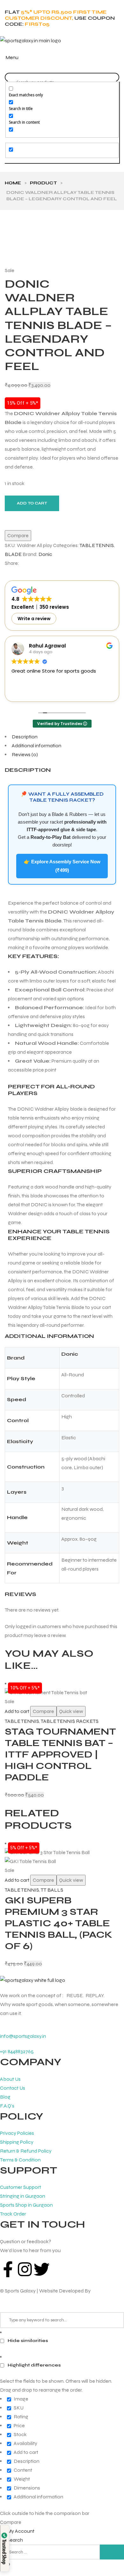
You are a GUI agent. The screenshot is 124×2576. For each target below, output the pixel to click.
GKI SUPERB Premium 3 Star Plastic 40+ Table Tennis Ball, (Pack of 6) (59, 1923)
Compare (43, 1711)
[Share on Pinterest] (48, 563)
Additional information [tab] (37, 746)
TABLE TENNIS (97, 545)
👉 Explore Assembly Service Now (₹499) (62, 866)
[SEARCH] (112, 2552)
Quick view (71, 1711)
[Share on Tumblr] (42, 563)
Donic (45, 554)
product (43, 183)
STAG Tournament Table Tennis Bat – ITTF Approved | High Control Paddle (60, 1754)
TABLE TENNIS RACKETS (70, 1721)
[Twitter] (42, 2269)
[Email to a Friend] (54, 563)
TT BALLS (52, 1890)
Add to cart (32, 503)
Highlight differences (34, 2365)
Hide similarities (27, 2341)
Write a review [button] (34, 619)
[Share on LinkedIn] (37, 563)
